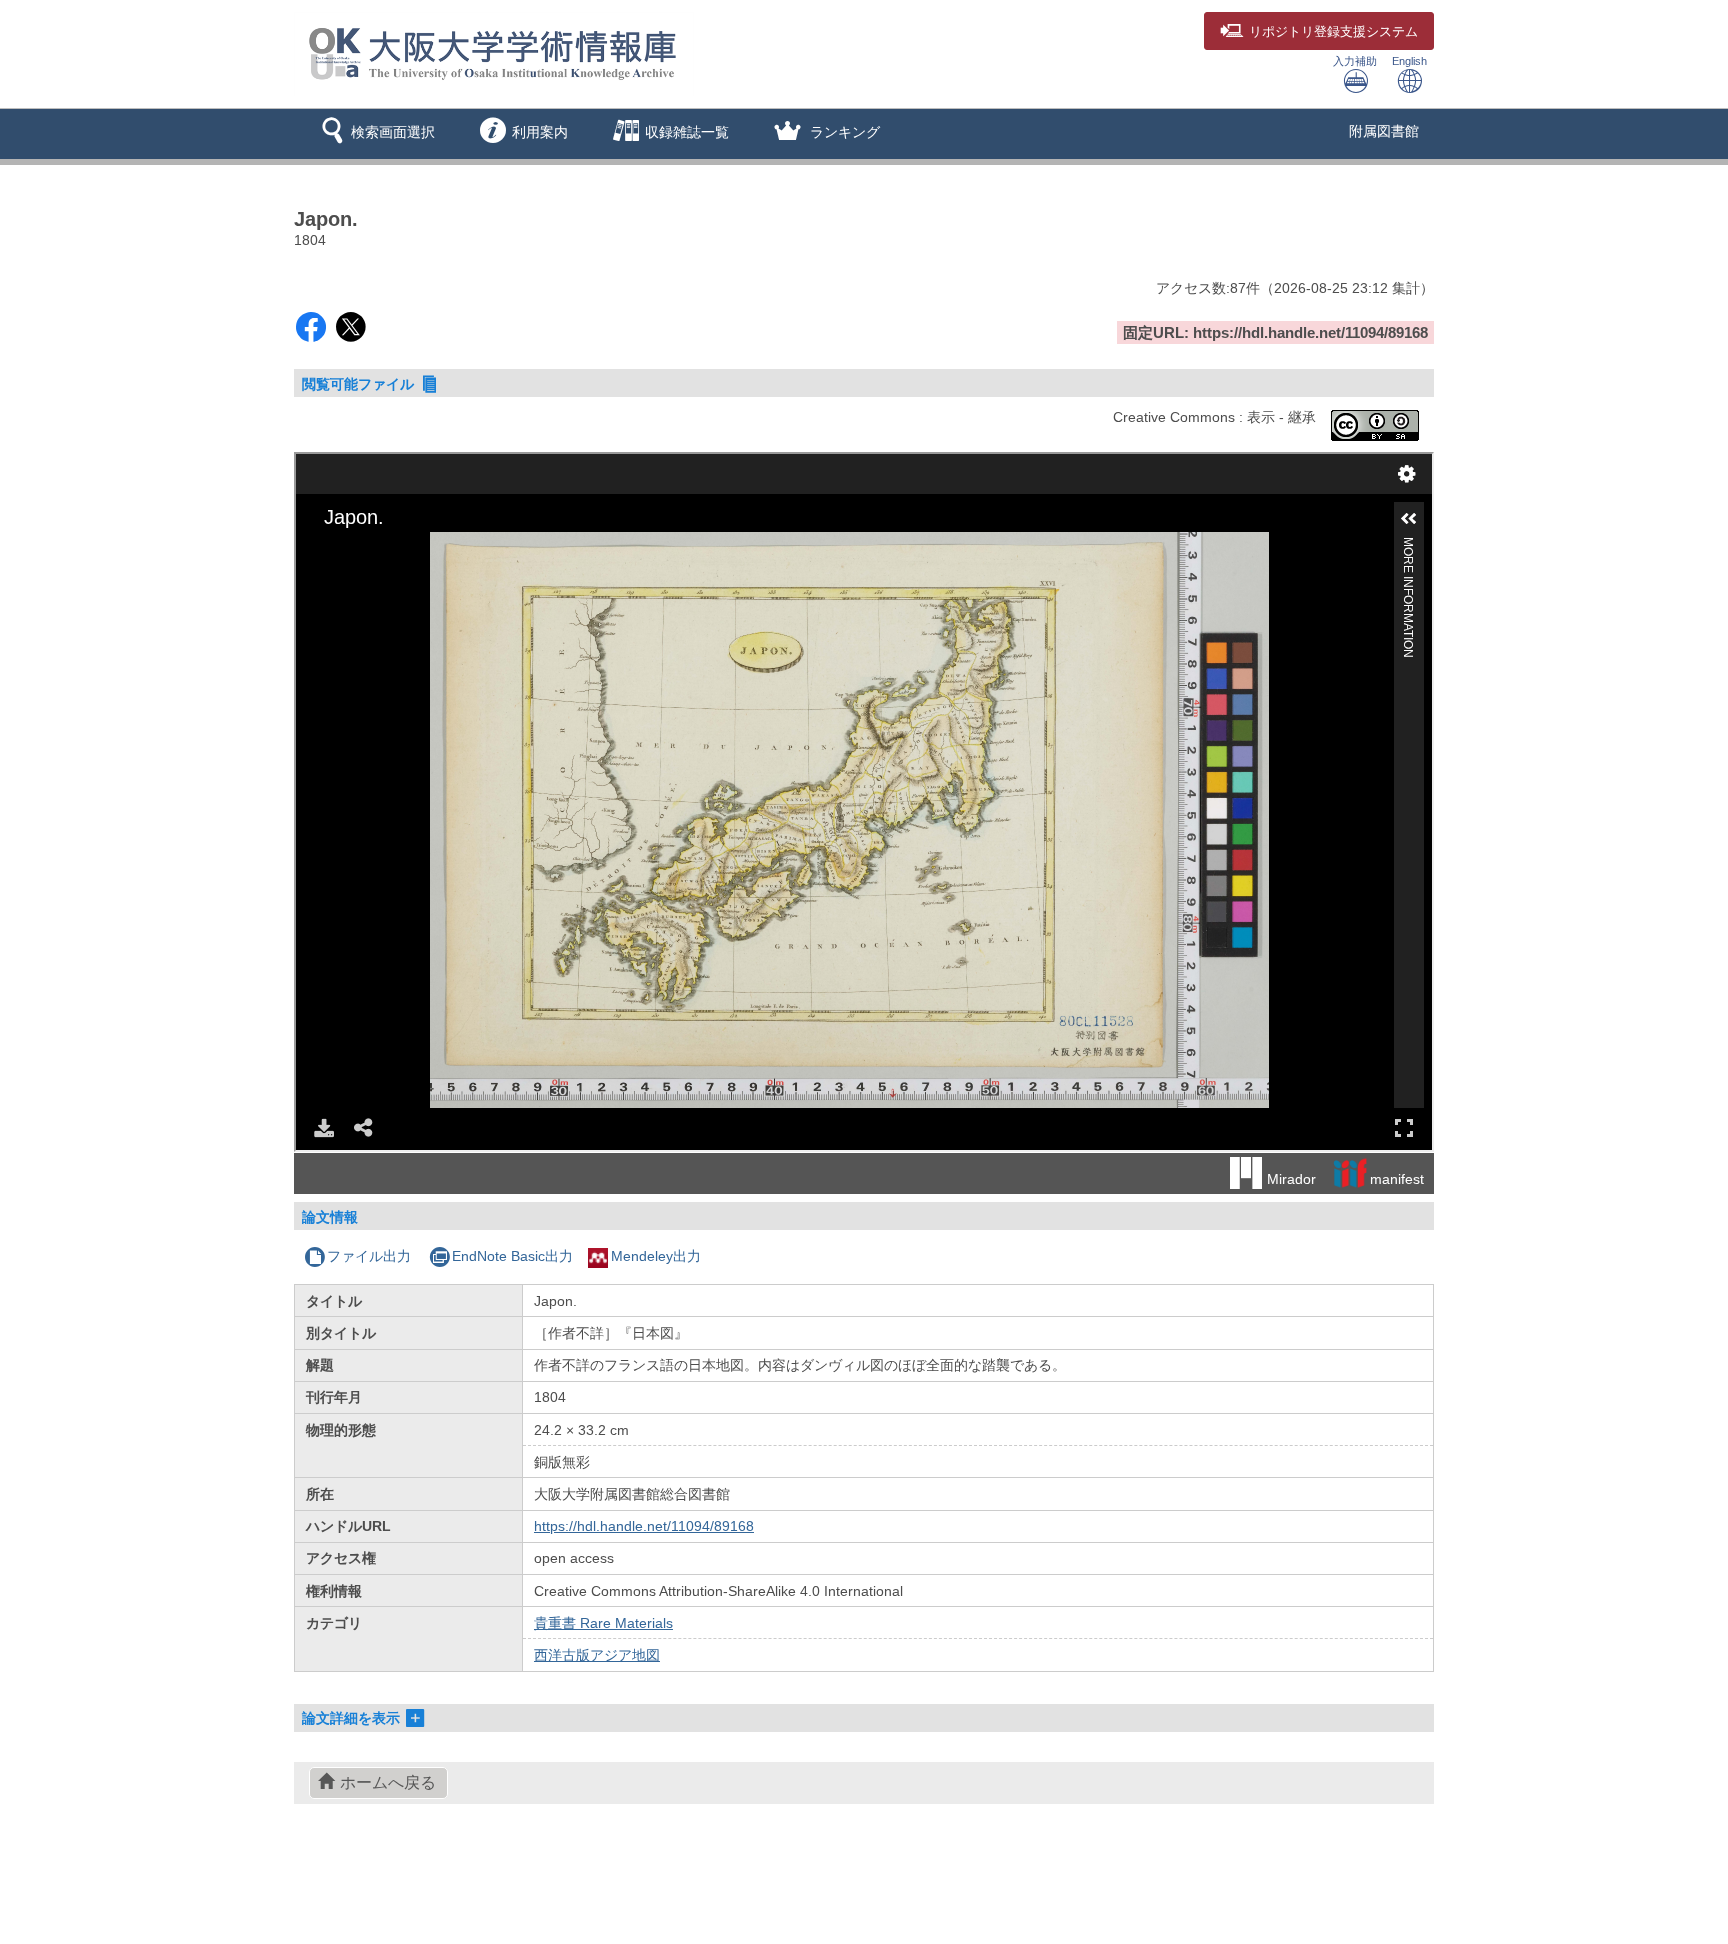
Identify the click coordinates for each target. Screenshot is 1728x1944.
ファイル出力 (369, 1256)
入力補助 (1355, 61)
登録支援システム (1333, 32)
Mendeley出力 (656, 1256)
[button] (374, 134)
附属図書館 (1384, 131)
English (1409, 61)
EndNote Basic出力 (512, 1256)
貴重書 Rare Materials (603, 1623)
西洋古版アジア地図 (597, 1655)
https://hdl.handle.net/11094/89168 (644, 1526)
